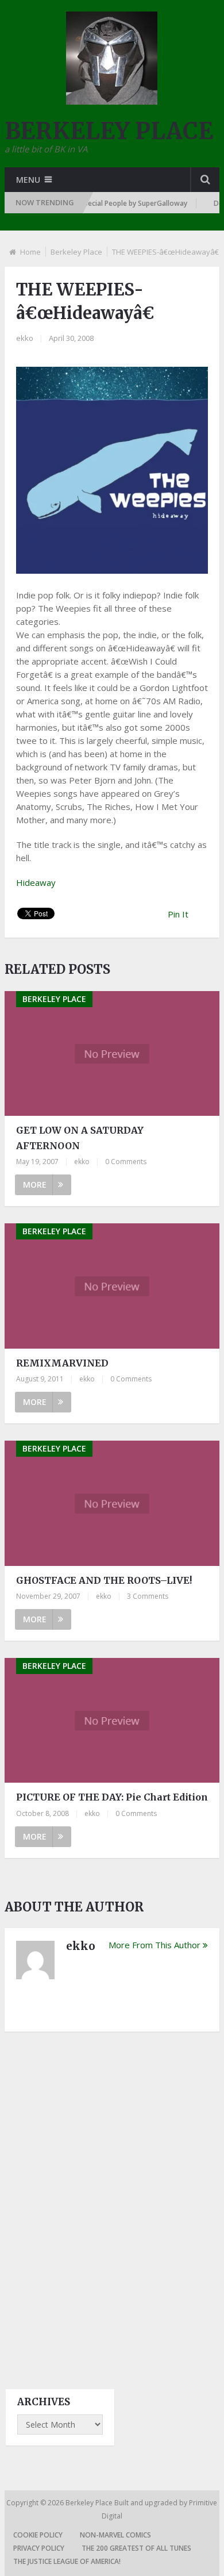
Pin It (178, 914)
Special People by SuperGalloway (121, 203)
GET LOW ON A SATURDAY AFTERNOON (80, 1138)
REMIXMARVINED (62, 1363)
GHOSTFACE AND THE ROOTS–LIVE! (104, 1580)
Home (30, 252)
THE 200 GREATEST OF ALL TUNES (136, 2548)
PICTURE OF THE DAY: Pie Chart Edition (112, 1797)
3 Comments (148, 1596)
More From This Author (155, 1945)
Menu (28, 180)
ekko (25, 338)
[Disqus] (112, 2200)
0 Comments (126, 1162)
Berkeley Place (76, 252)
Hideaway (36, 882)
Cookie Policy (38, 2535)
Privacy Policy (39, 2548)
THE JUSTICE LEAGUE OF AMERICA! (67, 2561)
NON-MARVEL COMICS (115, 2535)
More (35, 1185)
